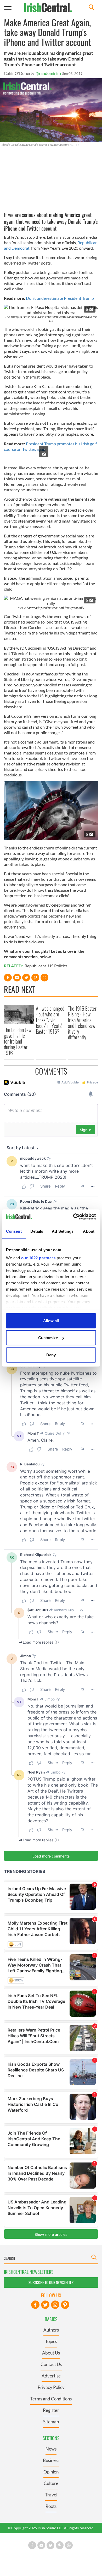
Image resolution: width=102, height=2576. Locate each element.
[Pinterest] (65, 2305)
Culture (51, 2483)
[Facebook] (35, 2305)
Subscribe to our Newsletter (51, 2282)
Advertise (51, 2376)
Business (51, 2460)
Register (51, 2410)
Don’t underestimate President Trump (60, 298)
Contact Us (51, 2364)
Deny (51, 1355)
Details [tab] (37, 1231)
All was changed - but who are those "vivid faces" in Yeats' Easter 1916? (50, 1020)
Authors (51, 2330)
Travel (51, 2495)
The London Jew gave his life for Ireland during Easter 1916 (18, 1041)
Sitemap (51, 2422)
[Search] (91, 8)
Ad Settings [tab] (63, 1231)
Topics (51, 2341)
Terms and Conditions (51, 2399)
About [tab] (89, 1231)
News (51, 2449)
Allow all (51, 1320)
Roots (51, 2506)
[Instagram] (55, 2305)
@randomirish (48, 73)
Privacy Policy (51, 2387)
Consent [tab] (14, 1231)
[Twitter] (45, 2305)
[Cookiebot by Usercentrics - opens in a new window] (73, 1217)
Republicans (36, 966)
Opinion (51, 2472)
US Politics (58, 966)
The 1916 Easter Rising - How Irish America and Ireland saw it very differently (82, 1023)
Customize (48, 1338)
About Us (51, 2353)
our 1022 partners (38, 1258)
